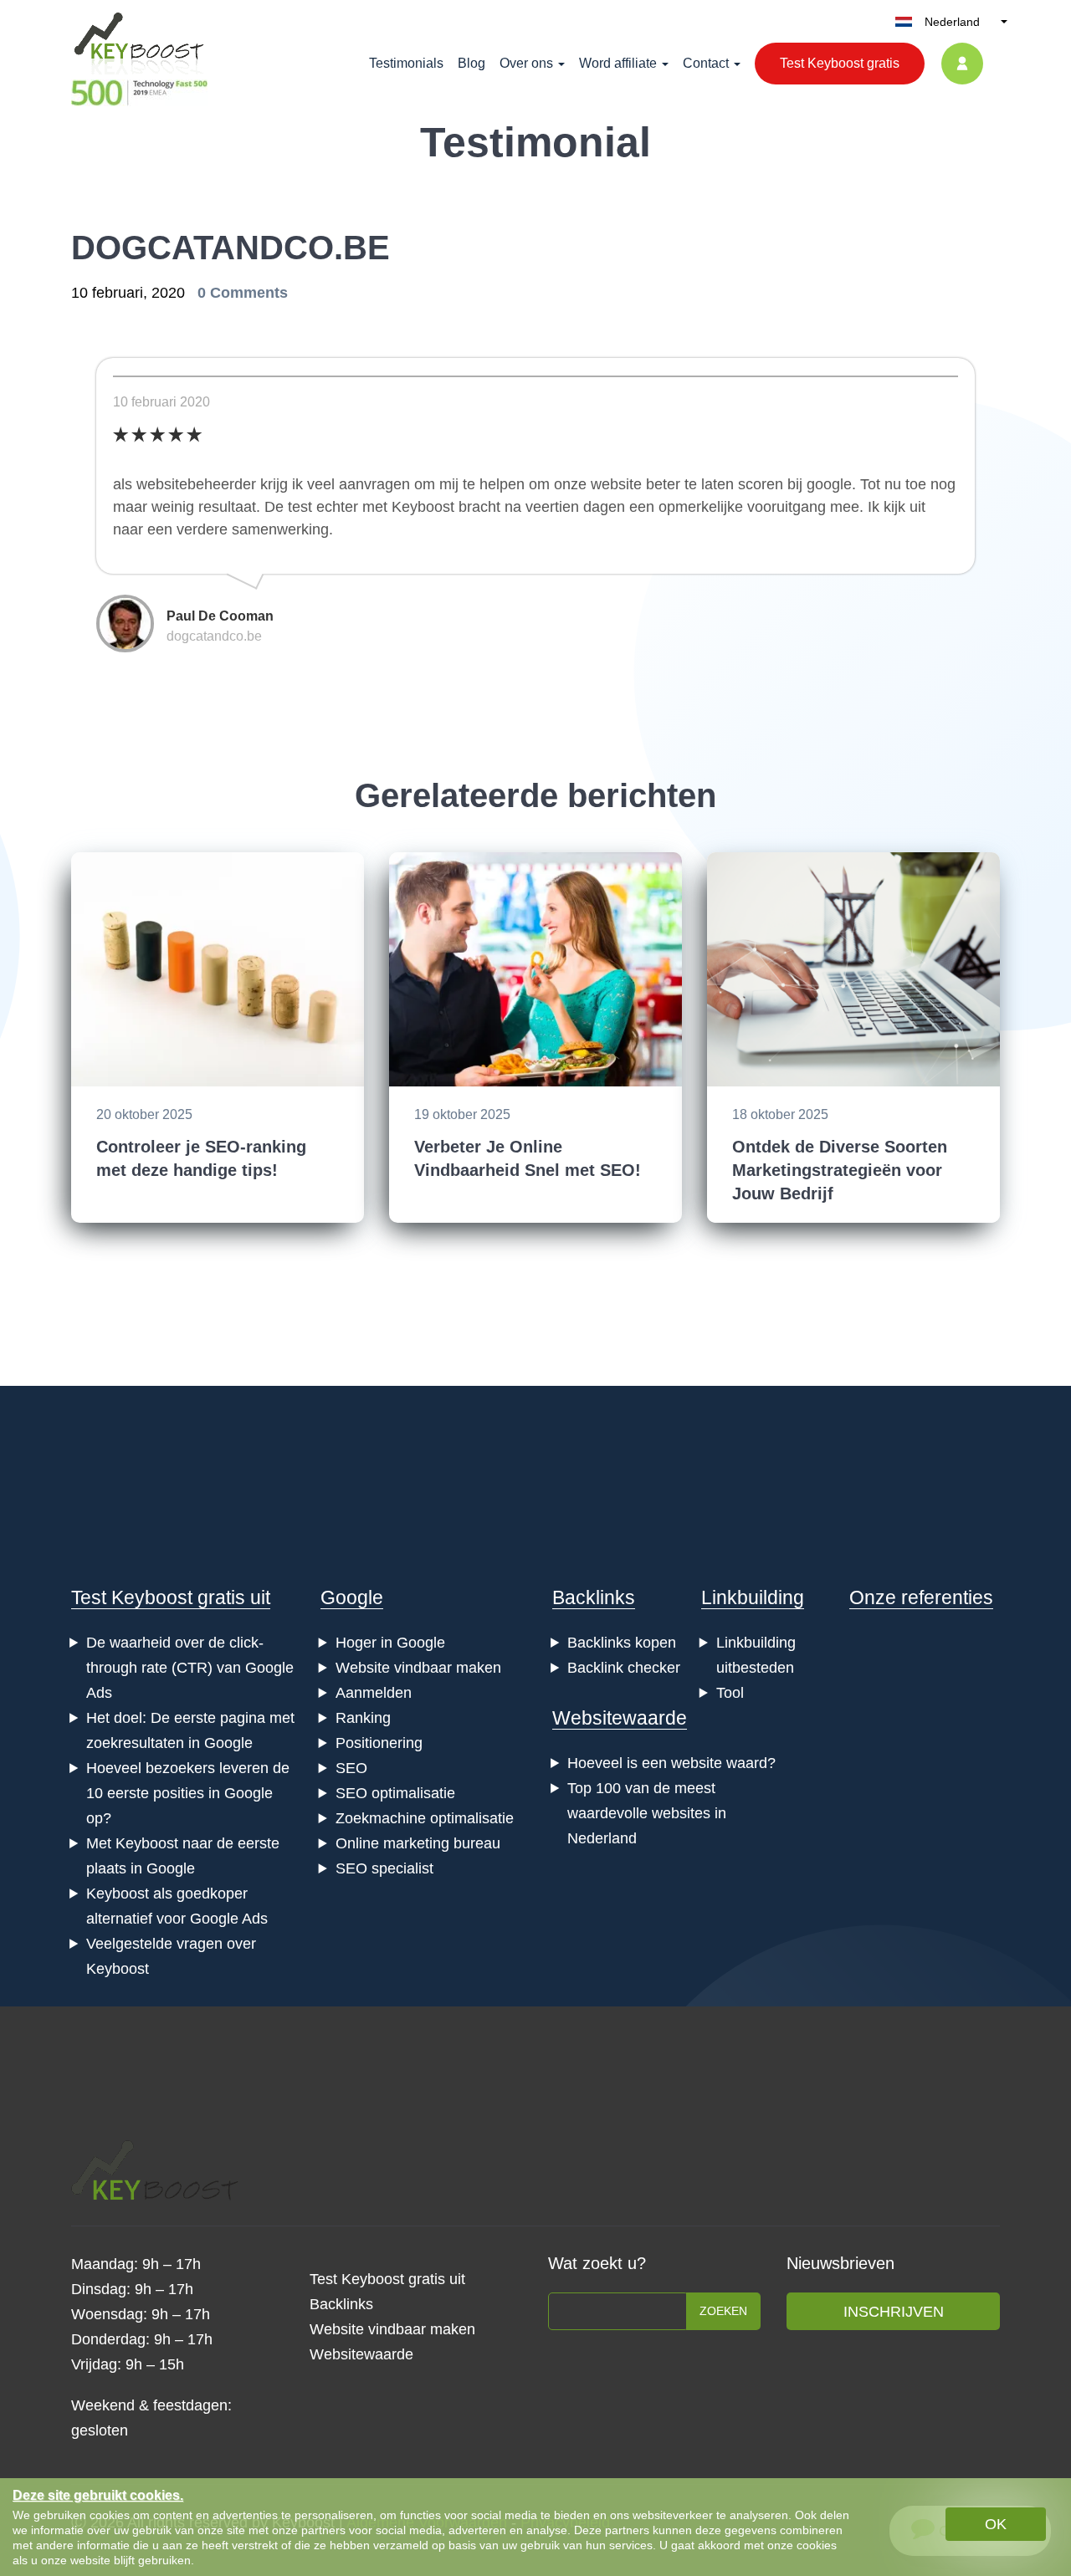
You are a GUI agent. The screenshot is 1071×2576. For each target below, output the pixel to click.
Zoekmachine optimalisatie (425, 1818)
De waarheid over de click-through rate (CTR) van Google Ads (190, 1668)
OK (996, 2524)
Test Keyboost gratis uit (171, 1597)
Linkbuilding (753, 1597)
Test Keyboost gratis (840, 63)
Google (352, 1597)
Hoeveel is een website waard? (671, 1763)
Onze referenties (921, 1597)
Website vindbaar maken (418, 1668)
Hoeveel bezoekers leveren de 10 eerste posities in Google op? (188, 1793)
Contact (706, 63)
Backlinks (594, 1597)
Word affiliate (618, 63)
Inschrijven (894, 2312)
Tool (730, 1693)
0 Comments (243, 293)
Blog (471, 63)
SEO (351, 1768)
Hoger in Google (390, 1643)
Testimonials (406, 63)
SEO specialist (384, 1868)
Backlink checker (624, 1668)
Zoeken (723, 2311)
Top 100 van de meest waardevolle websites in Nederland (647, 1813)
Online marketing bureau (418, 1843)
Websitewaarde (620, 1718)
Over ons (526, 63)
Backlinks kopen (622, 1643)
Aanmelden (374, 1693)
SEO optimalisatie (395, 1793)
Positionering (379, 1743)
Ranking (363, 1718)
